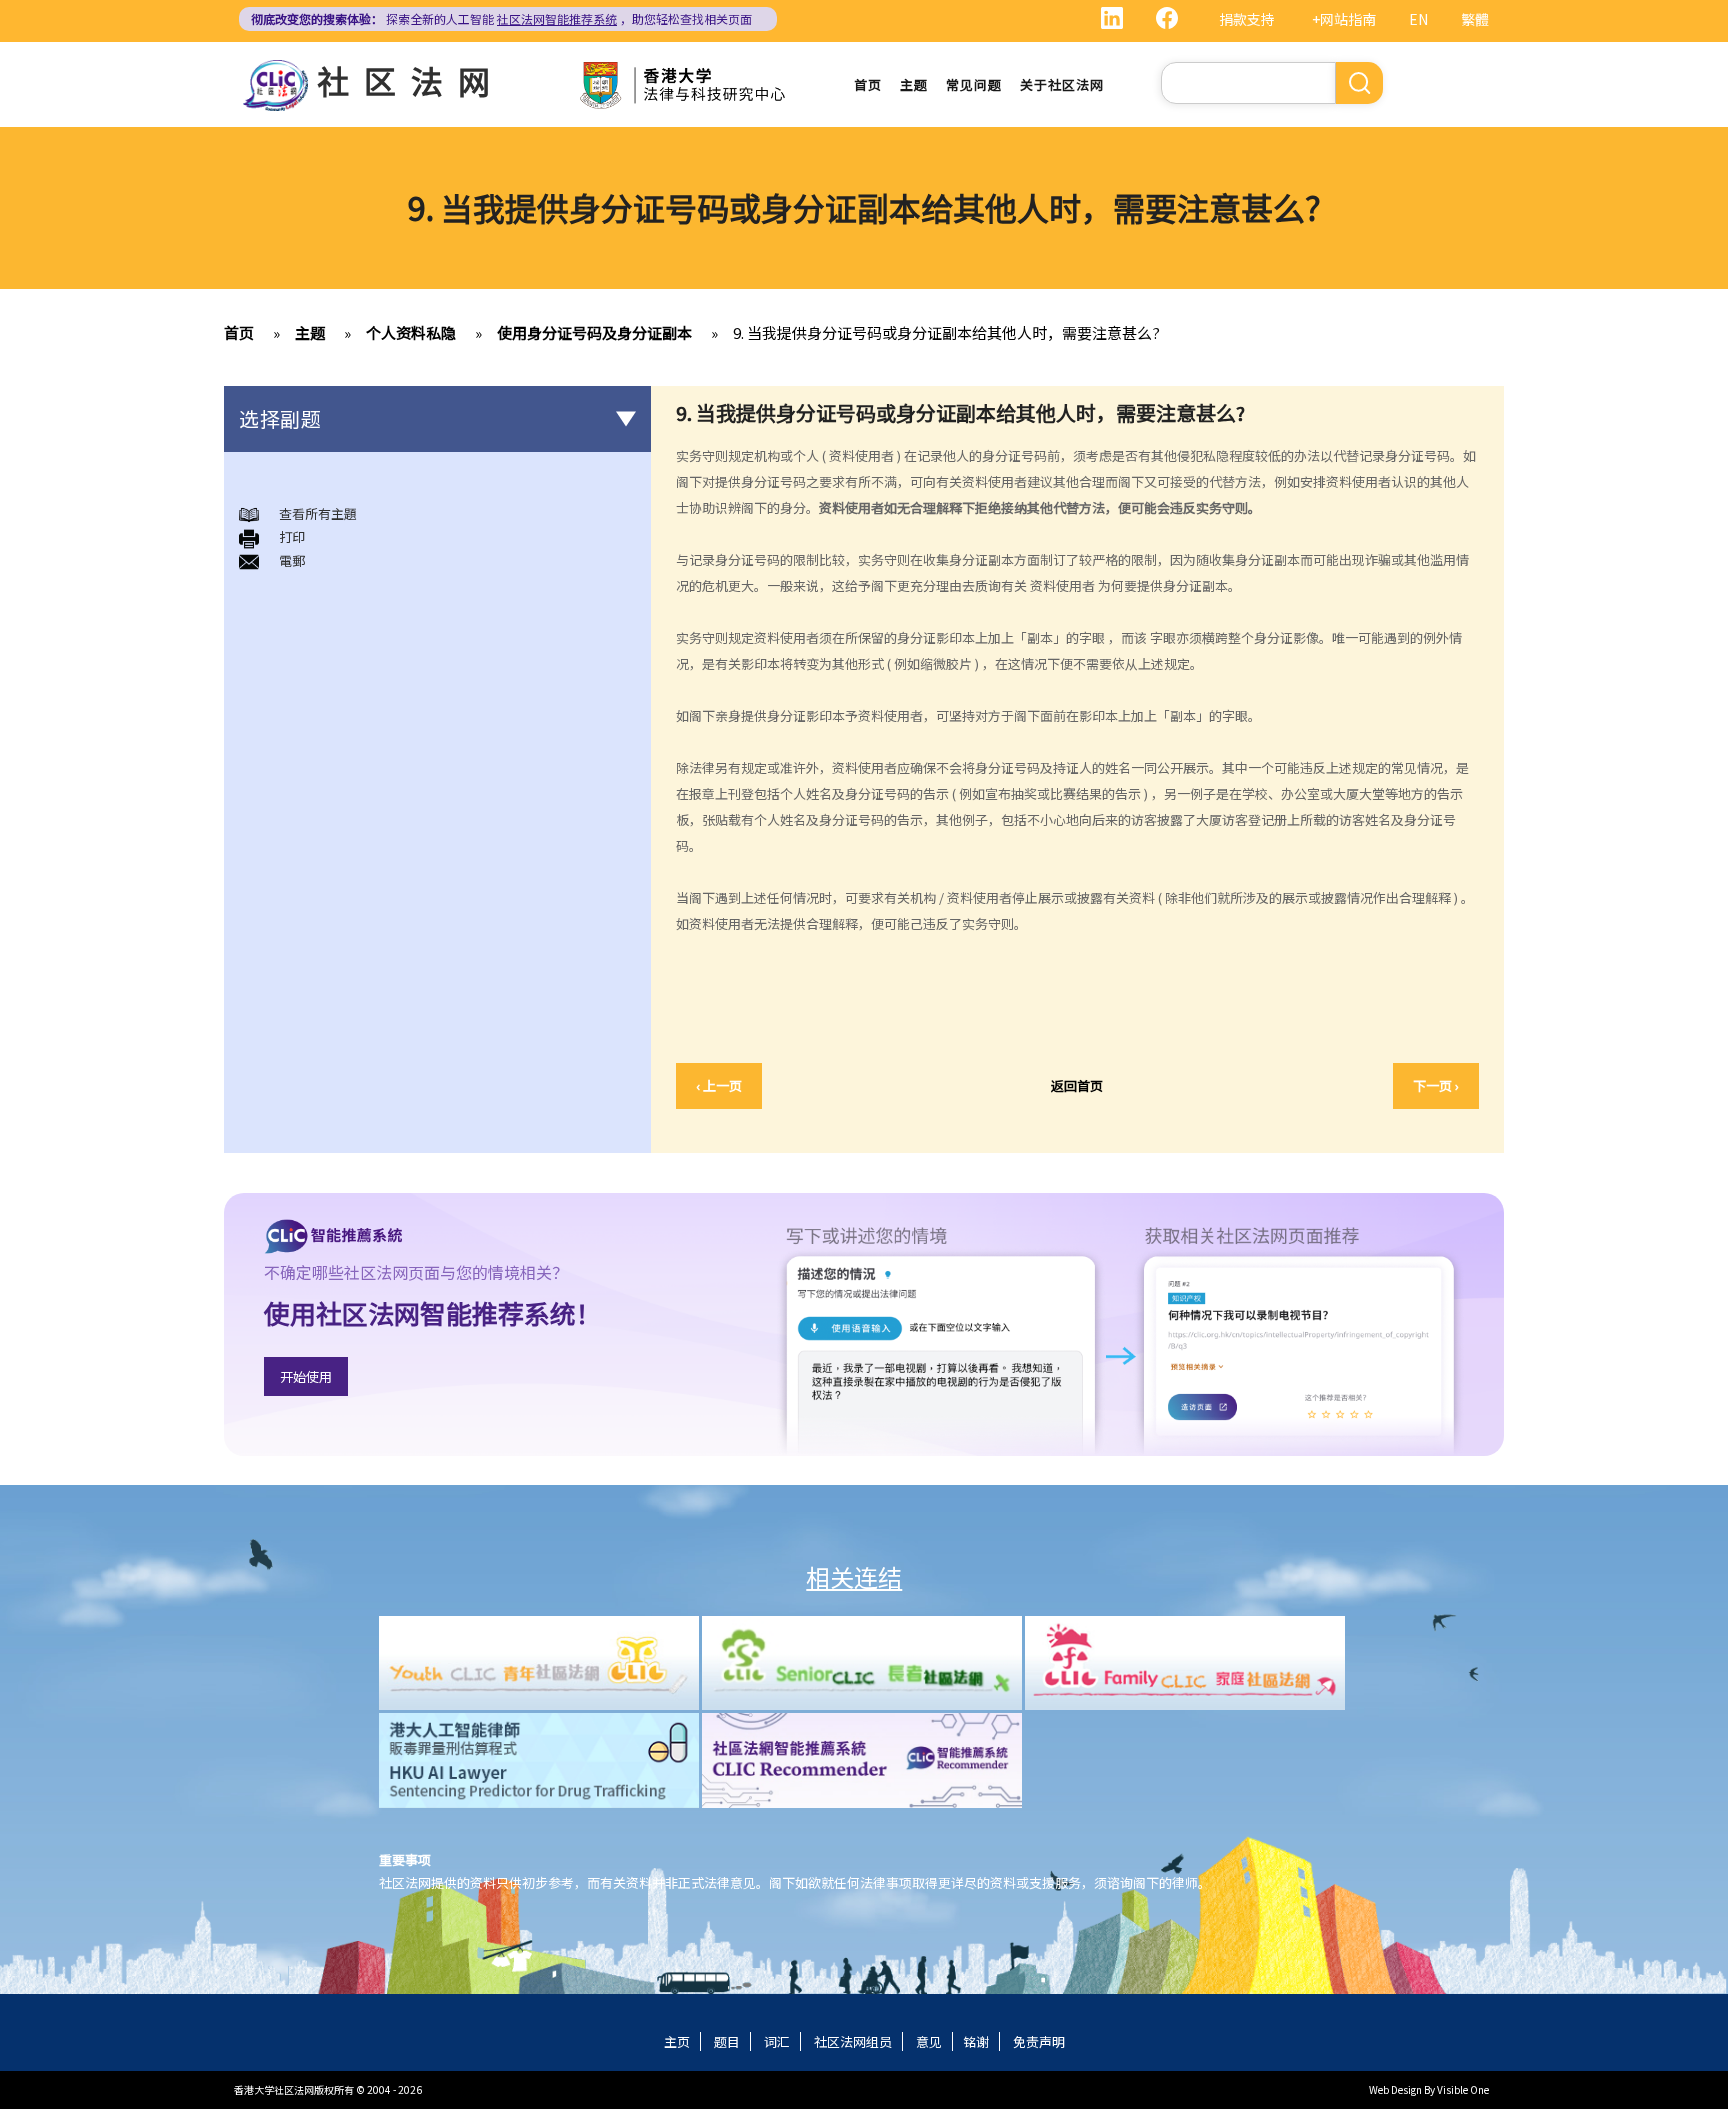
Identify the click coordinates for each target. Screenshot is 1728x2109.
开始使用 (306, 1376)
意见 (929, 2041)
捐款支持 (1247, 19)
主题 (914, 84)
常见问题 (974, 84)
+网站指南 (1344, 19)
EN (1418, 19)
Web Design (1395, 2089)
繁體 (1475, 19)
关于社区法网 (1062, 84)
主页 (677, 2041)
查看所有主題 (318, 513)
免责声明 (1039, 2041)
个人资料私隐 (411, 332)
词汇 (777, 2041)
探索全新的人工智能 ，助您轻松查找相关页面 (501, 18)
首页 (868, 84)
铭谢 (976, 2041)
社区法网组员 (853, 2041)
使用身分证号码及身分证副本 (594, 332)
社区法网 (411, 80)
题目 (727, 2041)
